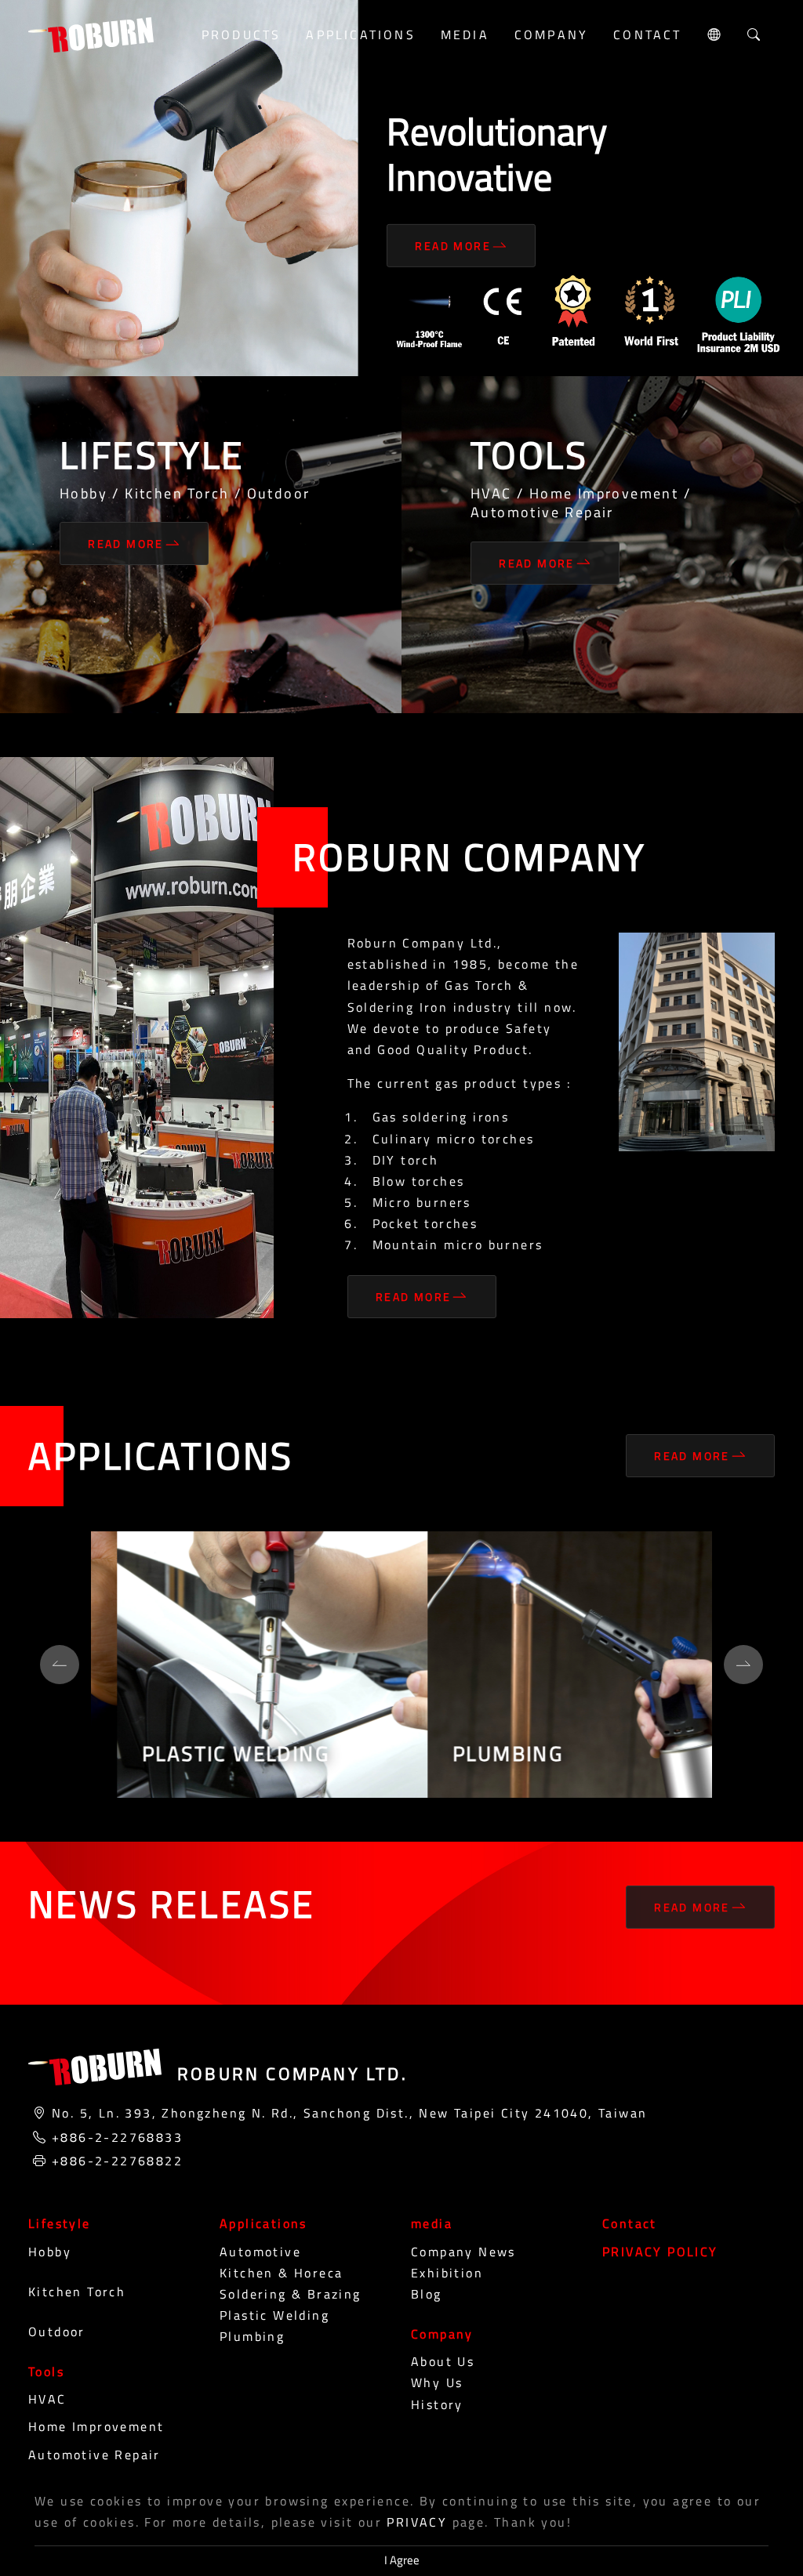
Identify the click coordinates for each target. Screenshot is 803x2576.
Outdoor (57, 2331)
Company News (463, 2252)
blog (427, 2294)
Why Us (437, 2382)
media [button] (465, 34)
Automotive (260, 2252)
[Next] (743, 1665)
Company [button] (551, 34)
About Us (443, 2361)
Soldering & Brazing (291, 2294)
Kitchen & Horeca (281, 2273)
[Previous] (60, 1665)
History (437, 2404)
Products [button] (242, 34)
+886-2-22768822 (117, 2161)
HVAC (47, 2399)
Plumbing (252, 2336)
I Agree (402, 2560)
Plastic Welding (274, 2315)
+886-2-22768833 (117, 2137)
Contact (647, 34)
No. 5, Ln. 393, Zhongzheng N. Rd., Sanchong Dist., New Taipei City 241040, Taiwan (349, 2113)
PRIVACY (417, 2522)
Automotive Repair (94, 2455)
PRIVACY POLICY (660, 2252)
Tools (46, 2371)
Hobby (50, 2252)
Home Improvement (96, 2426)
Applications (263, 2223)
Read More (453, 246)
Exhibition (447, 2273)
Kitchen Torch (77, 2292)
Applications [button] (360, 34)
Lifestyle (60, 2223)
